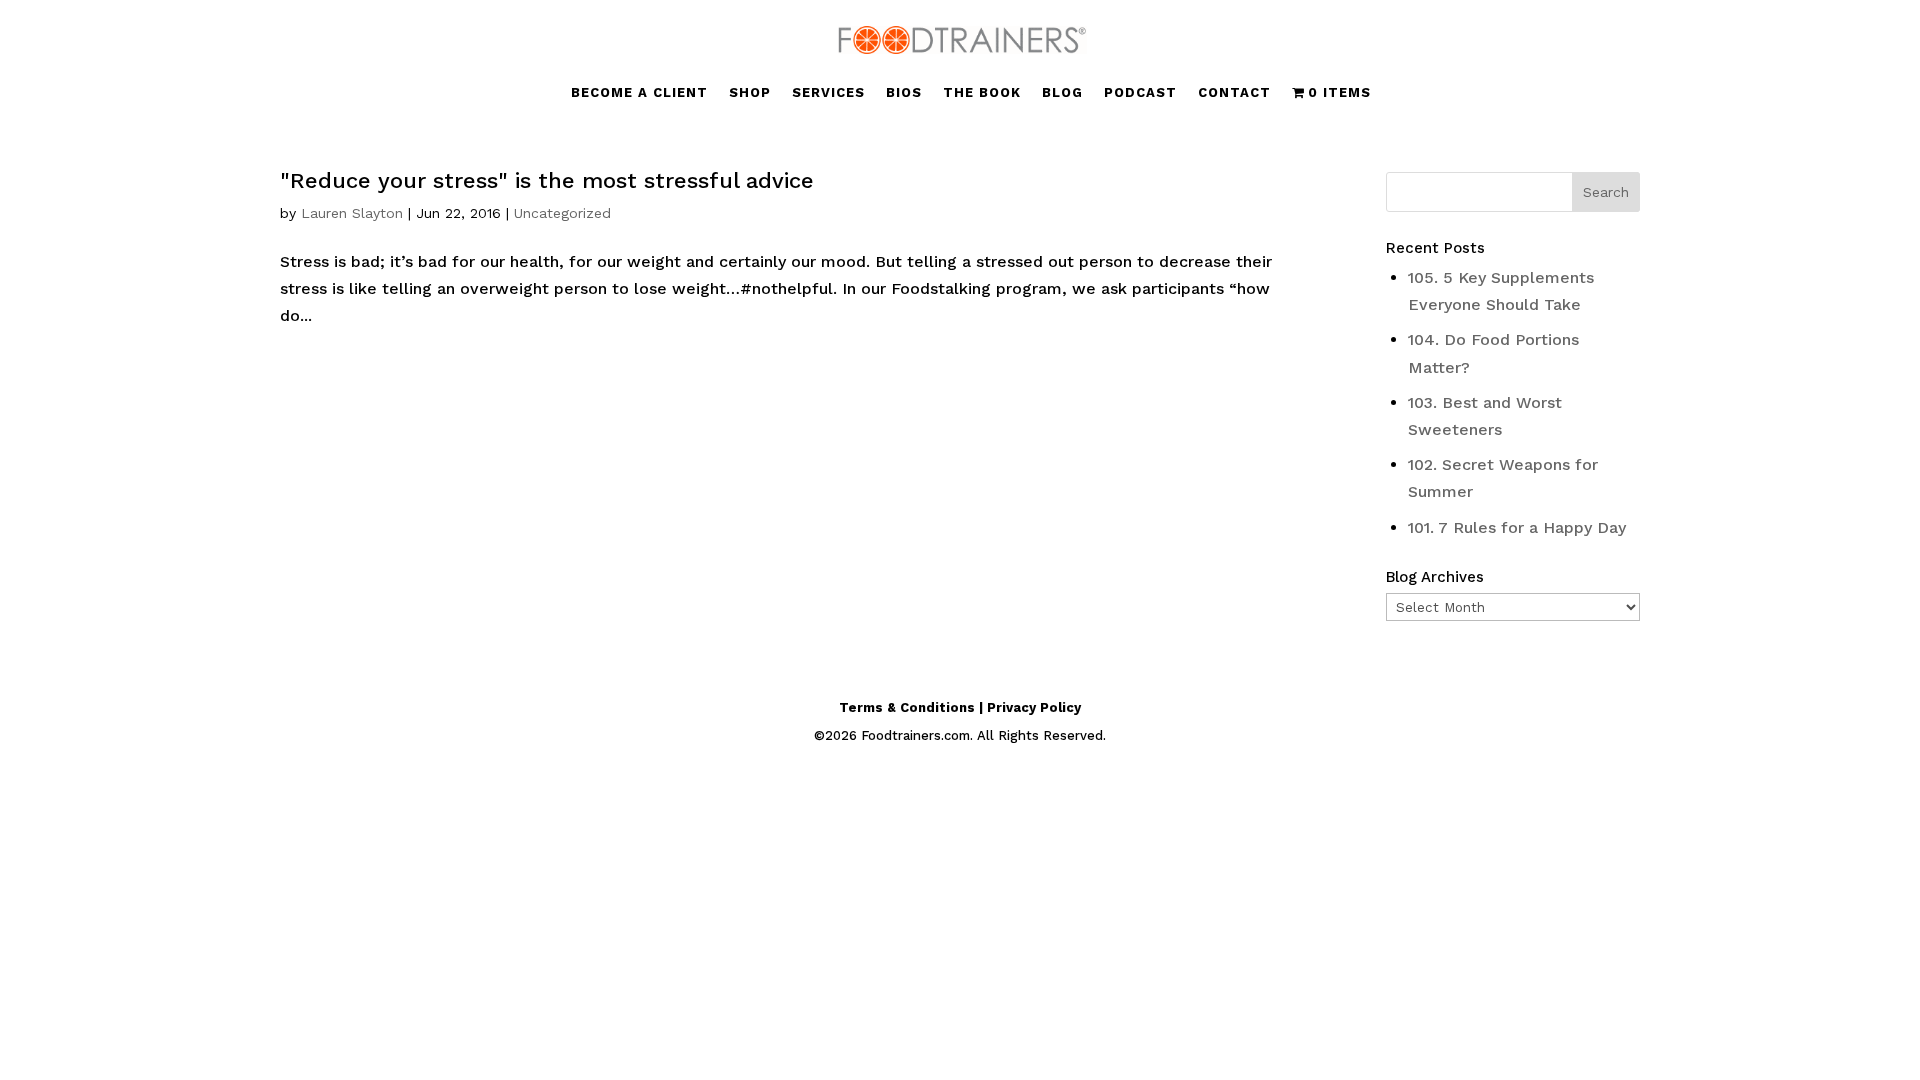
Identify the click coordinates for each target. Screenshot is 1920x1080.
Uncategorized (562, 213)
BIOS (904, 93)
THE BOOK (982, 93)
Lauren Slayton (352, 213)
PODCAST (1140, 93)
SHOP (750, 93)
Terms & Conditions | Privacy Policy (960, 707)
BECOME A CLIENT (639, 93)
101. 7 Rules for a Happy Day (1517, 527)
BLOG (1062, 93)
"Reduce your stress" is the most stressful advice (547, 180)
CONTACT (1234, 93)
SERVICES (828, 93)
